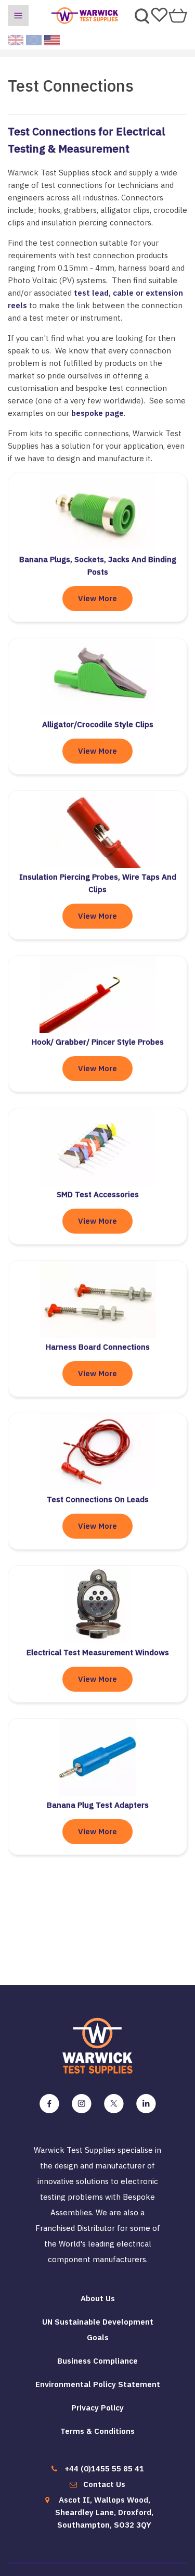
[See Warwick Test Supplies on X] (114, 2104)
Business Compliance (97, 2361)
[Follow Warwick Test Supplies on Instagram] (82, 2104)
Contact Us (104, 2484)
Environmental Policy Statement (98, 2384)
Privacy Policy (97, 2408)
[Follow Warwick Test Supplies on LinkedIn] (146, 2104)
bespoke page (97, 413)
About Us (98, 2298)
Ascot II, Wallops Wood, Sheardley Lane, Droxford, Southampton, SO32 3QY (104, 2512)
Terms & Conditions (97, 2431)
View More (97, 598)
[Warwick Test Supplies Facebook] (49, 2104)
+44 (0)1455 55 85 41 (104, 2469)
